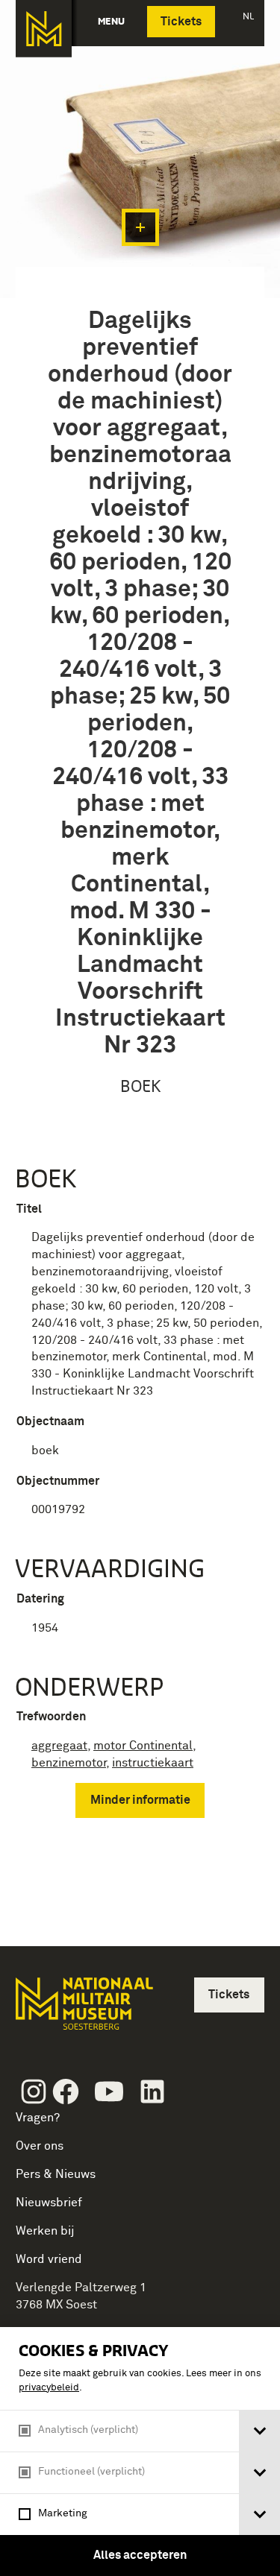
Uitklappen (140, 227)
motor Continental (143, 1746)
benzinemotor (69, 1763)
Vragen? (38, 2118)
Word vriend (49, 2259)
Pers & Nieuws (56, 2174)
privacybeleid (49, 2388)
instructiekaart (153, 1763)
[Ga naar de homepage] (44, 29)
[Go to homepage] (83, 2010)
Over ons (40, 2146)
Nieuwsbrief (49, 2203)
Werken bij (45, 2231)
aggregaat (59, 1746)
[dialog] (140, 2452)
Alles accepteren (140, 2555)
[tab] (259, 2431)
